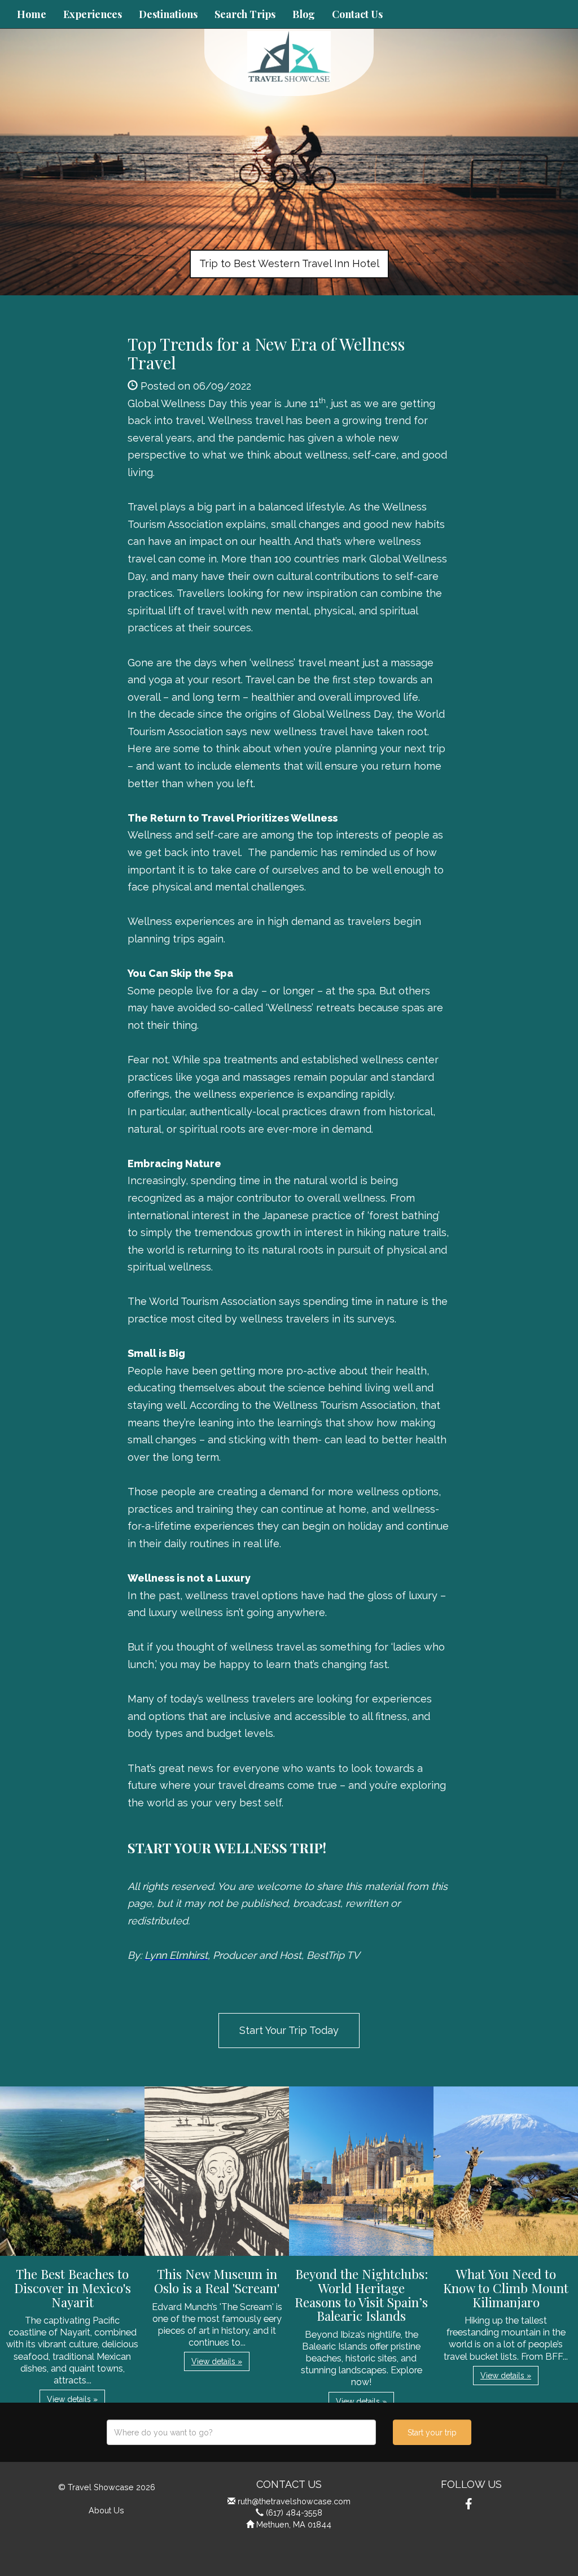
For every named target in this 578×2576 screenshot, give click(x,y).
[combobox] (241, 2432)
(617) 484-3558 (294, 2512)
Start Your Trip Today (289, 2030)
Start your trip (432, 2433)
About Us (106, 2510)
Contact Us (357, 14)
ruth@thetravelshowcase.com (294, 2501)
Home (32, 14)
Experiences (93, 14)
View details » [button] (72, 2399)
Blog (304, 14)
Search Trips (245, 14)
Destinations (168, 14)
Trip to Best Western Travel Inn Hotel (289, 263)
